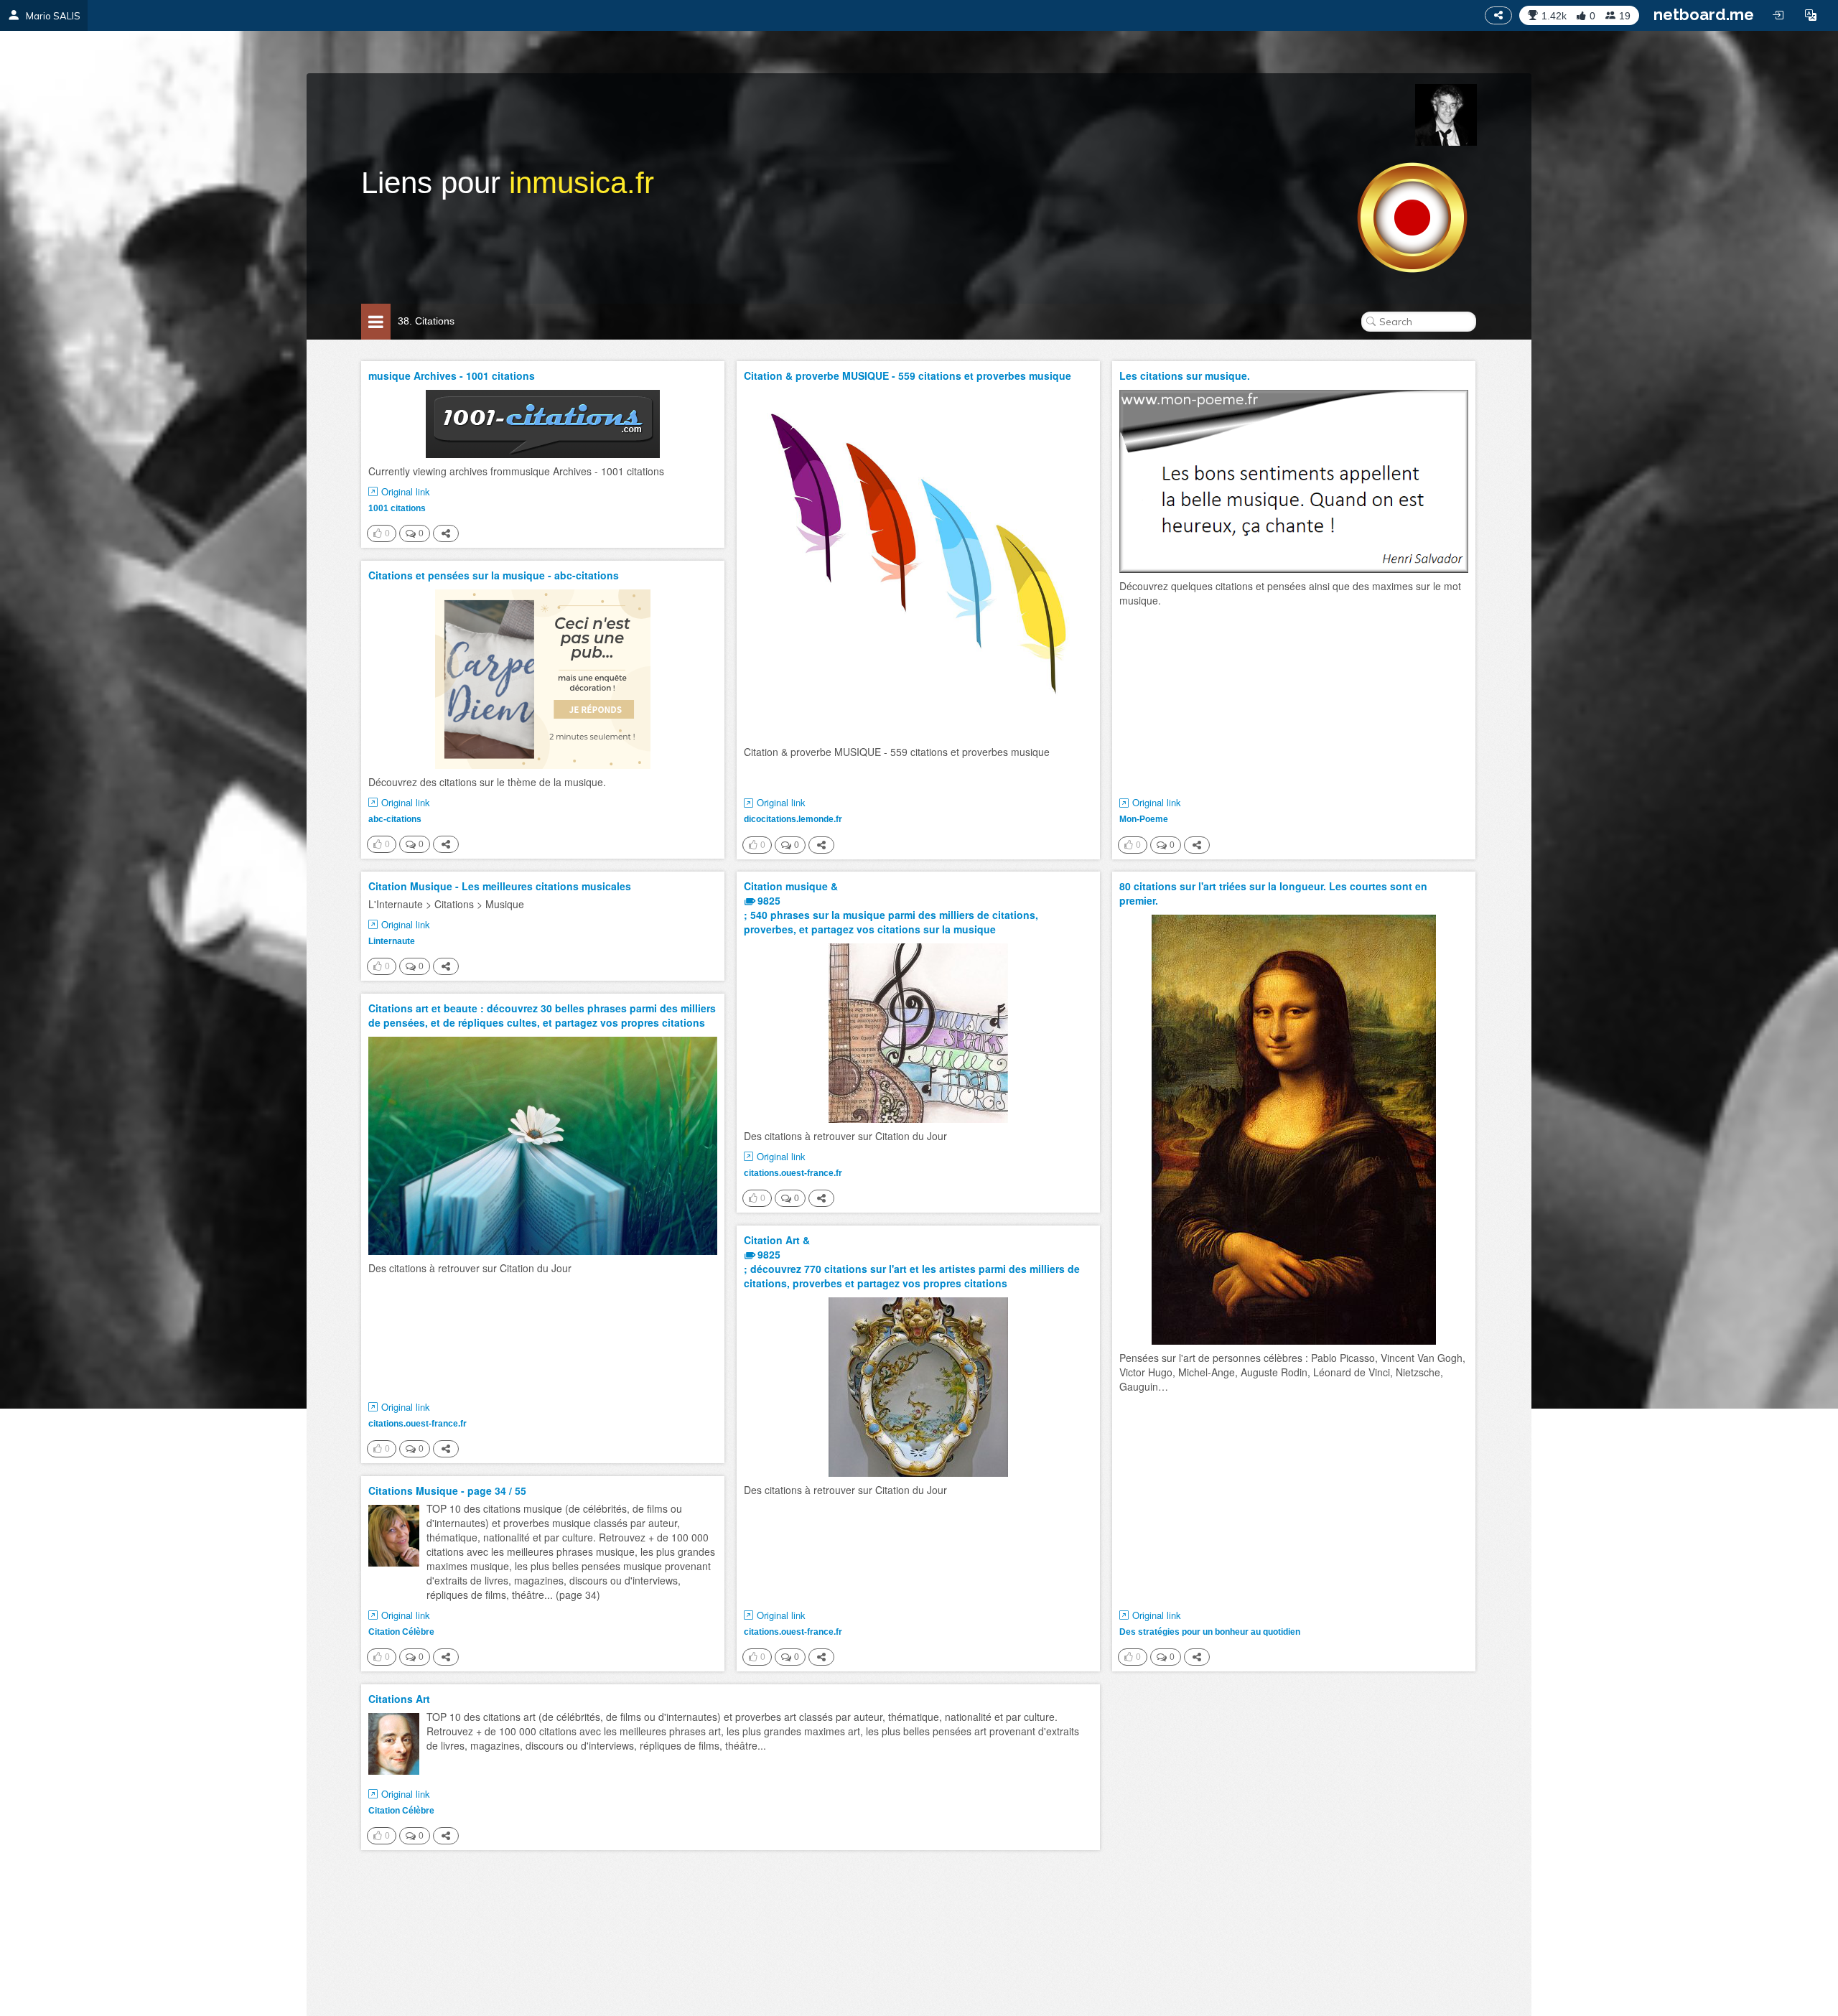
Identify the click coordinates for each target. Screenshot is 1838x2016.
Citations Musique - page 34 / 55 (447, 1490)
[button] (1811, 15)
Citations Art (399, 1699)
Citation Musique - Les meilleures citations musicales (500, 886)
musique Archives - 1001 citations (452, 375)
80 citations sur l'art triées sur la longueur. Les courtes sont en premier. (1273, 893)
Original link (406, 492)
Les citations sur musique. (1185, 375)
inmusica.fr (582, 183)
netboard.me (1704, 14)
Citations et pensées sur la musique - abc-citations (494, 575)
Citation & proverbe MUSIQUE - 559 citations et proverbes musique (908, 375)
